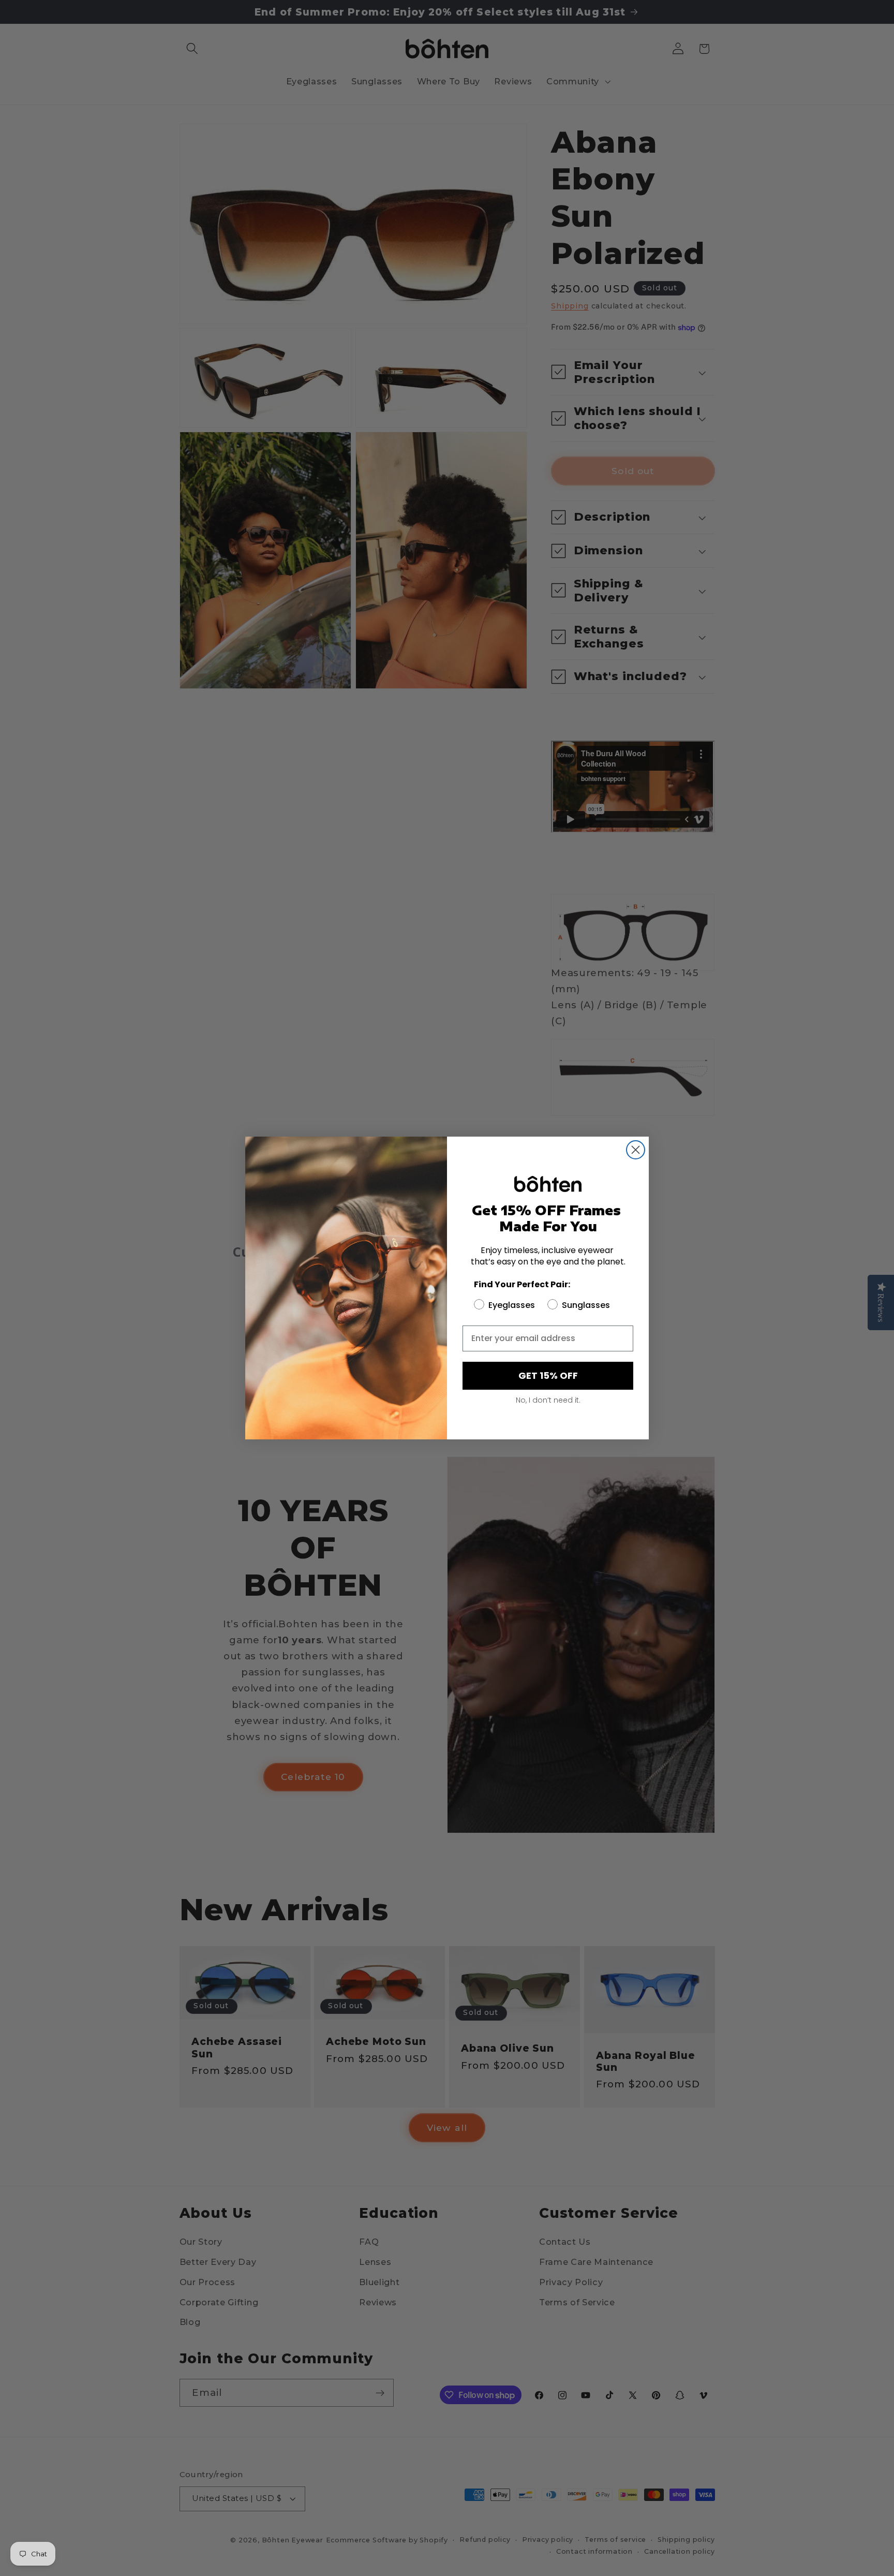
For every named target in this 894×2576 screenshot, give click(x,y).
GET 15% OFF (548, 1375)
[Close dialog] (636, 1150)
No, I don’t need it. (548, 1400)
